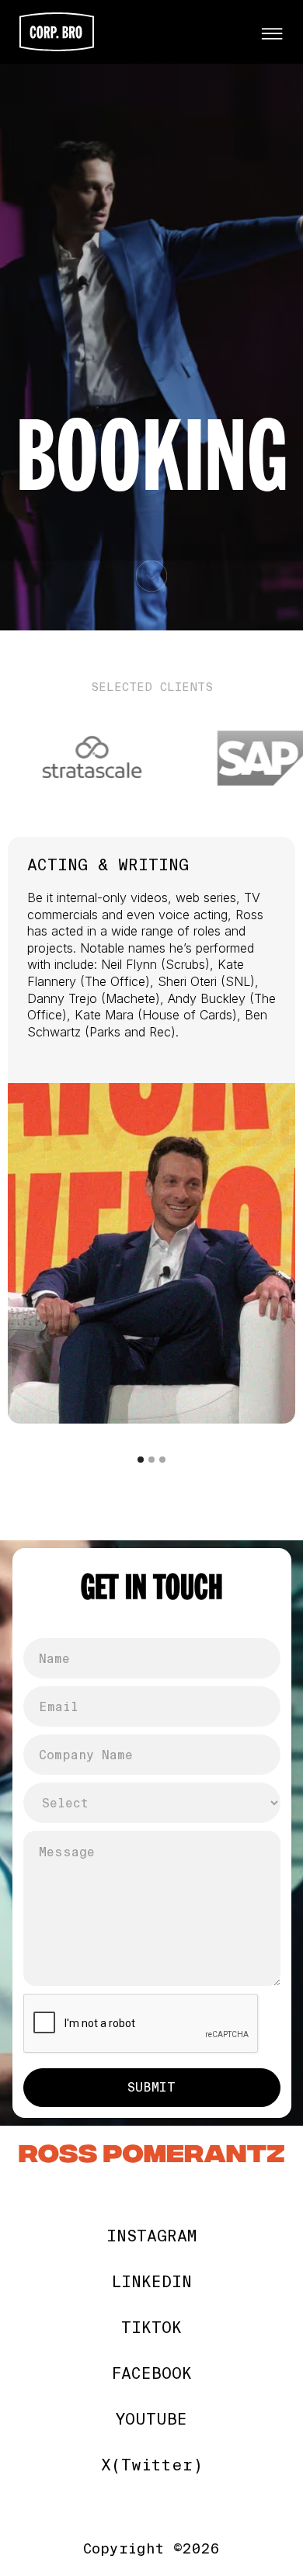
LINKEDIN (152, 2282)
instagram (151, 2236)
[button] (272, 32)
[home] (133, 32)
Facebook (151, 2374)
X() (152, 2465)
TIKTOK (151, 2328)
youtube (151, 2420)
